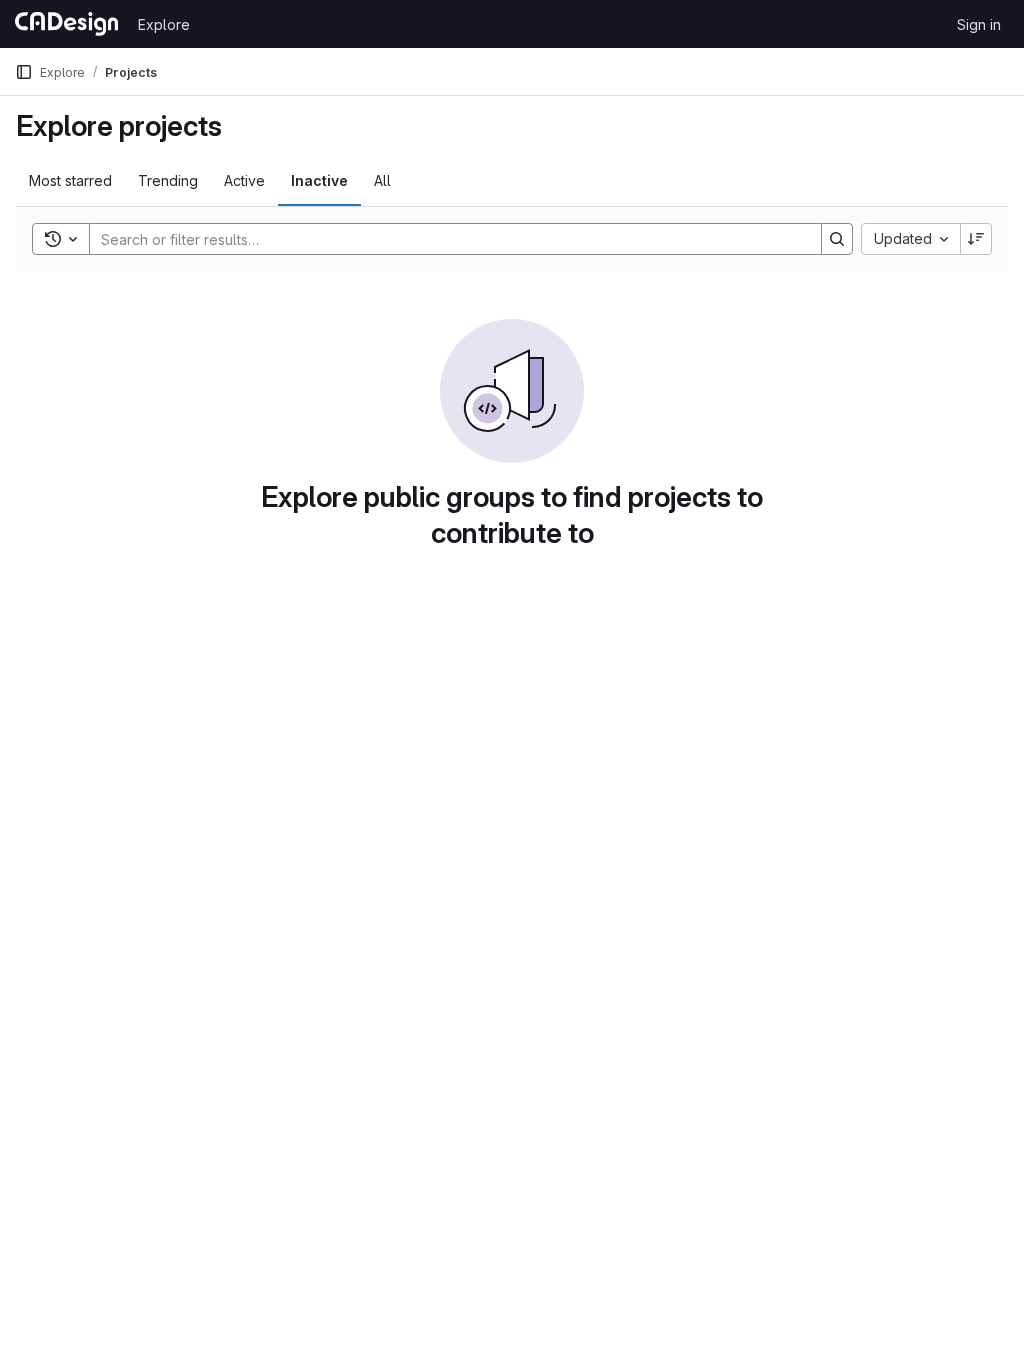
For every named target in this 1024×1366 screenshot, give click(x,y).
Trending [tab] (168, 180)
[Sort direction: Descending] (976, 239)
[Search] (837, 239)
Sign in (979, 24)
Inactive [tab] (319, 180)
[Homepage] (66, 24)
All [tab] (382, 180)
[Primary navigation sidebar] (24, 72)
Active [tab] (244, 180)
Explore (164, 24)
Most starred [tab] (70, 180)
